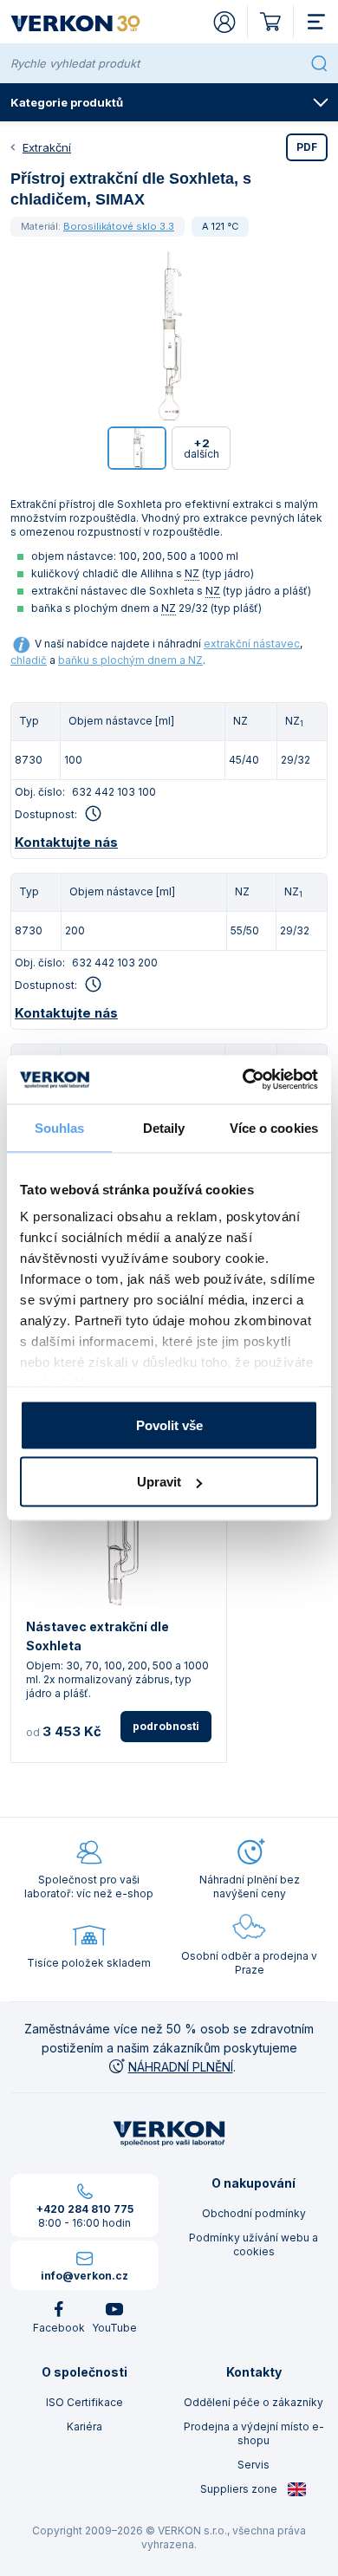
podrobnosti (166, 1726)
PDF (307, 147)
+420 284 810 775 (85, 2209)
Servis (253, 2465)
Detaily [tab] (164, 1127)
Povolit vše (169, 1425)
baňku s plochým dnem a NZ (130, 660)
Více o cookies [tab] (274, 1127)
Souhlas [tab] (60, 1127)
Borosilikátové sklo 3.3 (119, 226)
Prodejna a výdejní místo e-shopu (254, 2433)
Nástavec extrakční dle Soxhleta (97, 1636)
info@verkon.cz (84, 2276)
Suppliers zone (240, 2489)
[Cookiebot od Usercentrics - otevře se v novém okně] (243, 1080)
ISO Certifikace (84, 2402)
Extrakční (47, 147)
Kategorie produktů (67, 102)
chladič (29, 660)
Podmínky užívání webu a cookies (253, 2244)
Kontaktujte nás (66, 842)
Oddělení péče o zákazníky (253, 2402)
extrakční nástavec (252, 644)
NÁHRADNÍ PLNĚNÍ (181, 2067)
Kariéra (84, 2426)
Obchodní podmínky (254, 2213)
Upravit (159, 1482)
